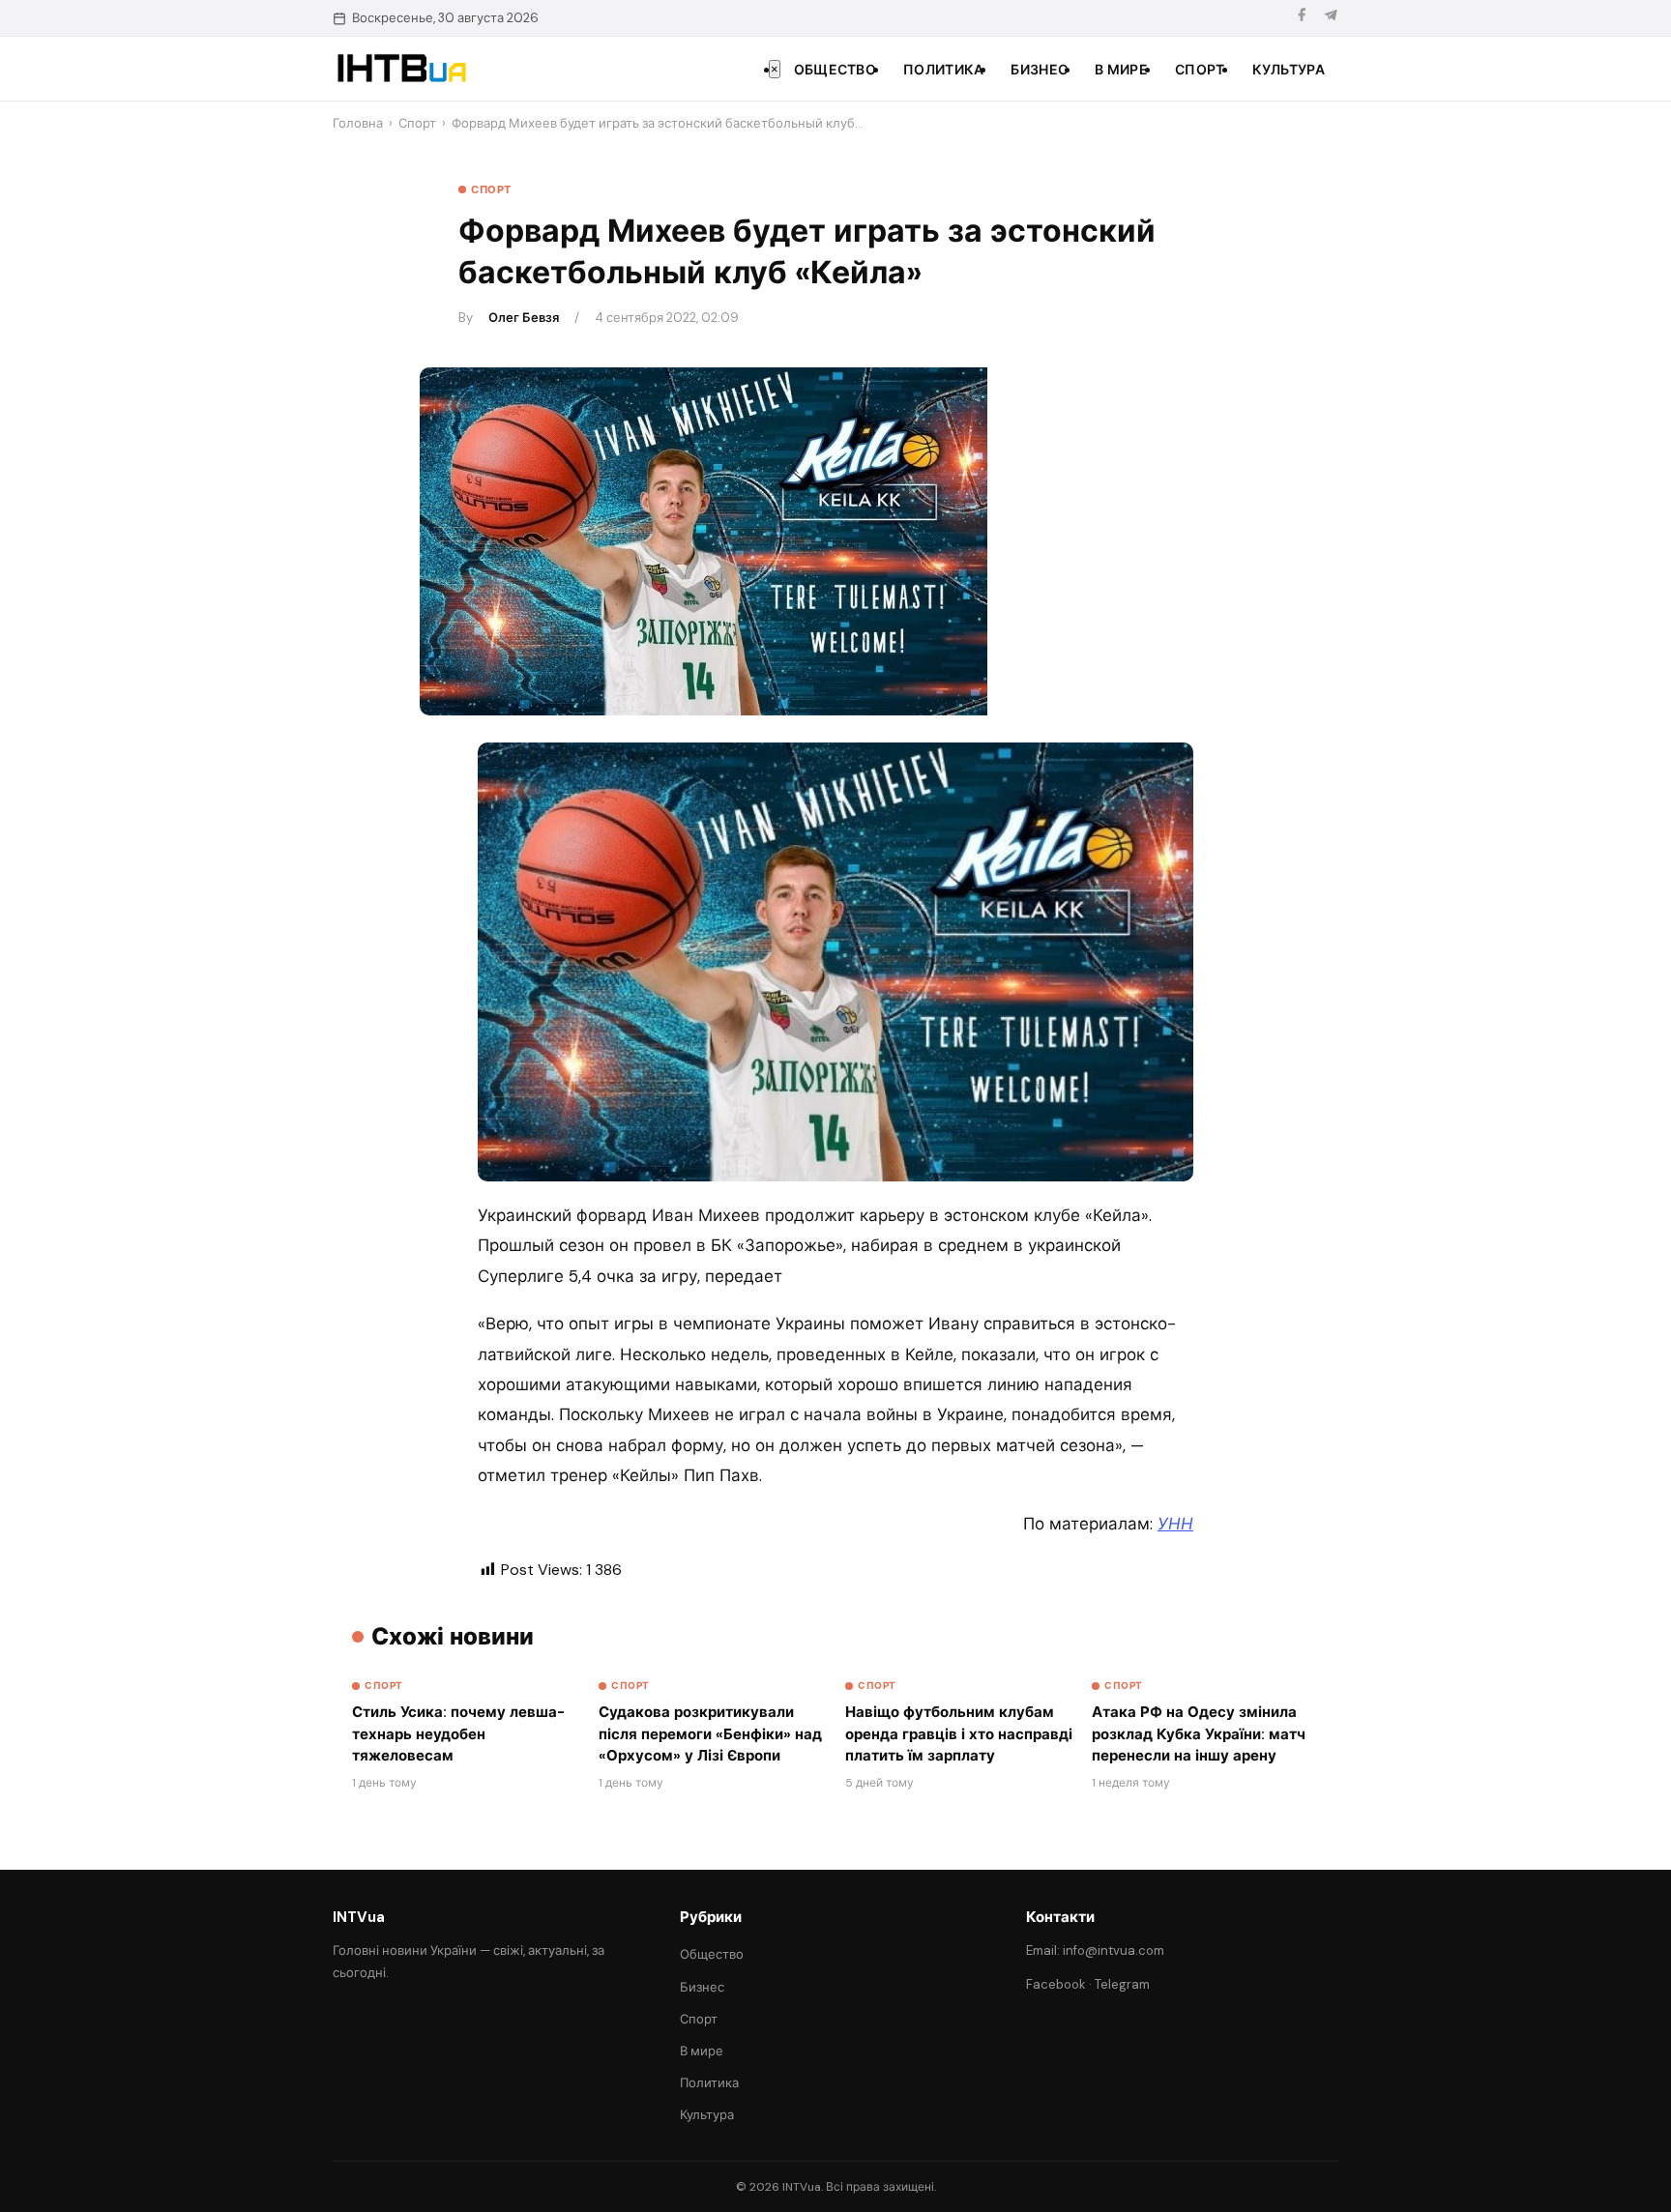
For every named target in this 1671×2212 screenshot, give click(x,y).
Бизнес (1039, 70)
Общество (835, 70)
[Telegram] (1331, 18)
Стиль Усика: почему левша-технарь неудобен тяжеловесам (458, 1734)
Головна (358, 123)
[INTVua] (401, 69)
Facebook (1056, 1984)
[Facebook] (1302, 18)
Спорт (1200, 70)
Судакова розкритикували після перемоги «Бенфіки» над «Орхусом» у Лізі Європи (710, 1734)
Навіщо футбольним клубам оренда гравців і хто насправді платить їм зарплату (959, 1734)
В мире (1121, 70)
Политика (943, 70)
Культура (1289, 70)
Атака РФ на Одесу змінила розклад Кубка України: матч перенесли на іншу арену (1199, 1734)
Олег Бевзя (524, 318)
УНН (1175, 1524)
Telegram (1122, 1984)
